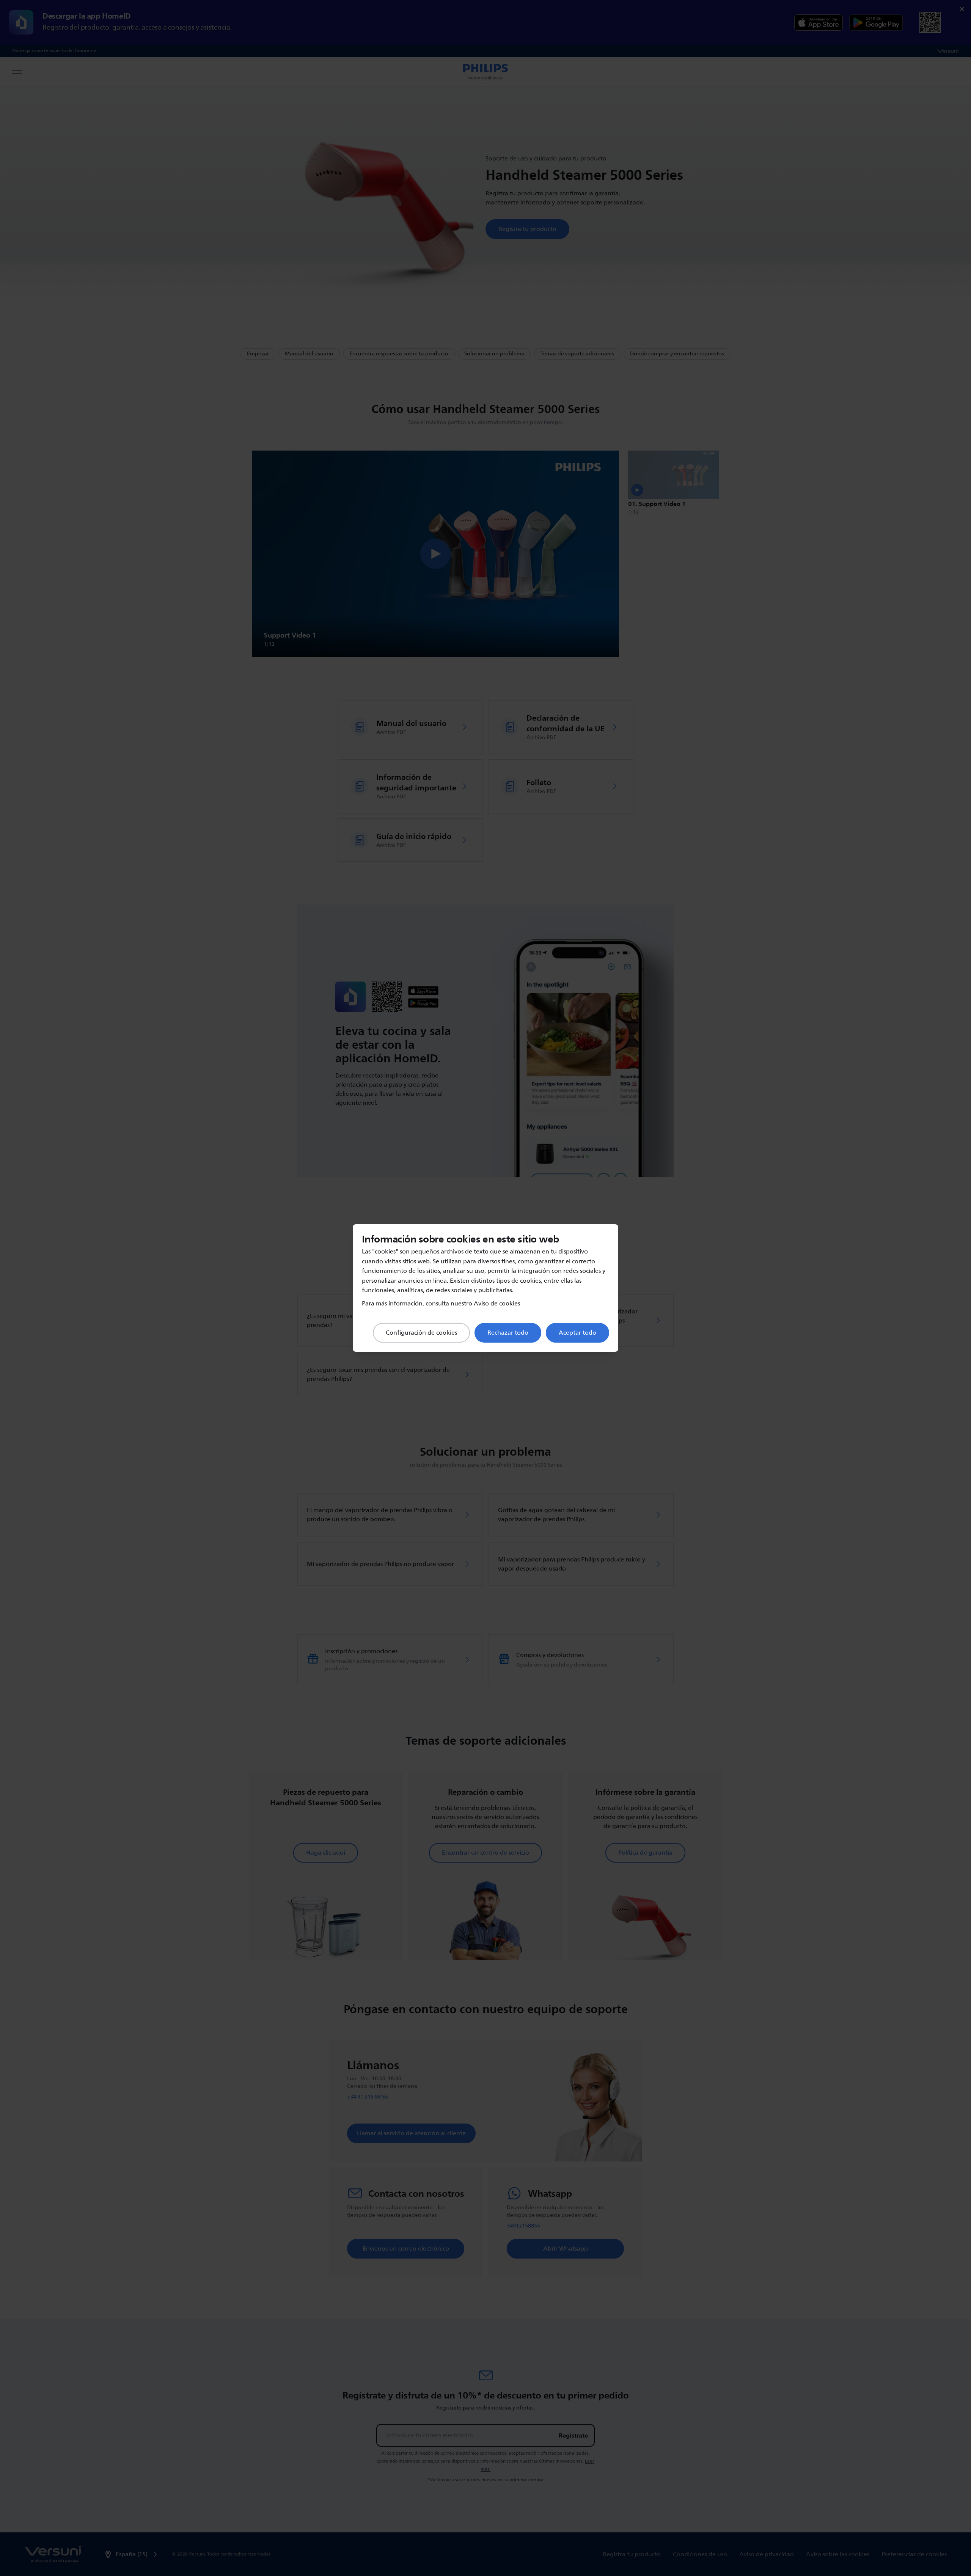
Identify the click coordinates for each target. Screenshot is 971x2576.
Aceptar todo (577, 1333)
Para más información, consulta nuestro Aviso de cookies (441, 1304)
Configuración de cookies (421, 1333)
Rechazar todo (508, 1333)
